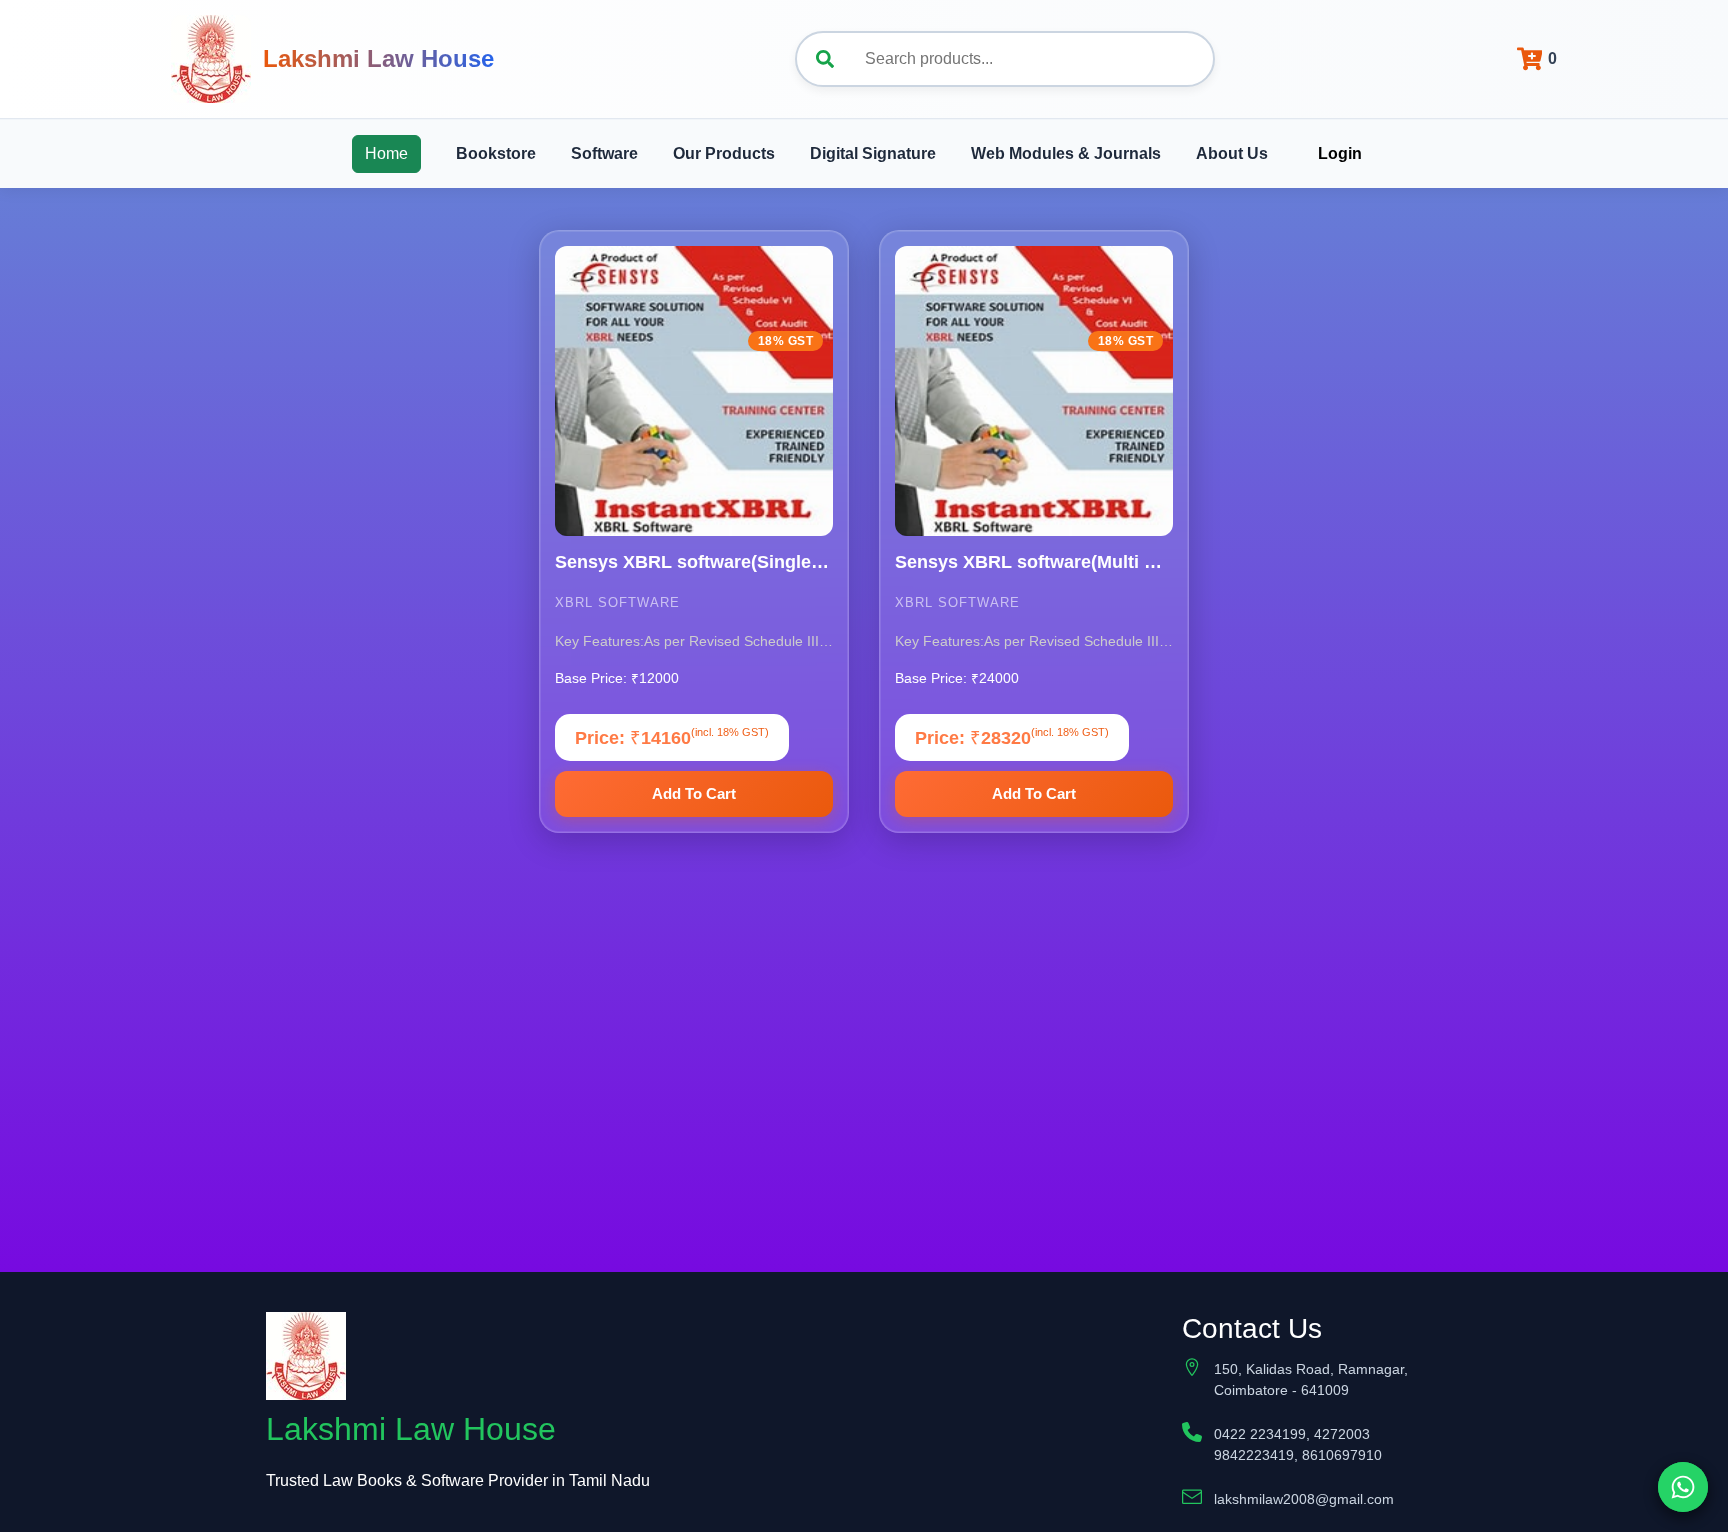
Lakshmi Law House (378, 58)
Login (1340, 153)
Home (386, 153)
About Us (1232, 153)
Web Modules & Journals (1066, 153)
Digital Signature (873, 153)
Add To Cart (694, 793)
